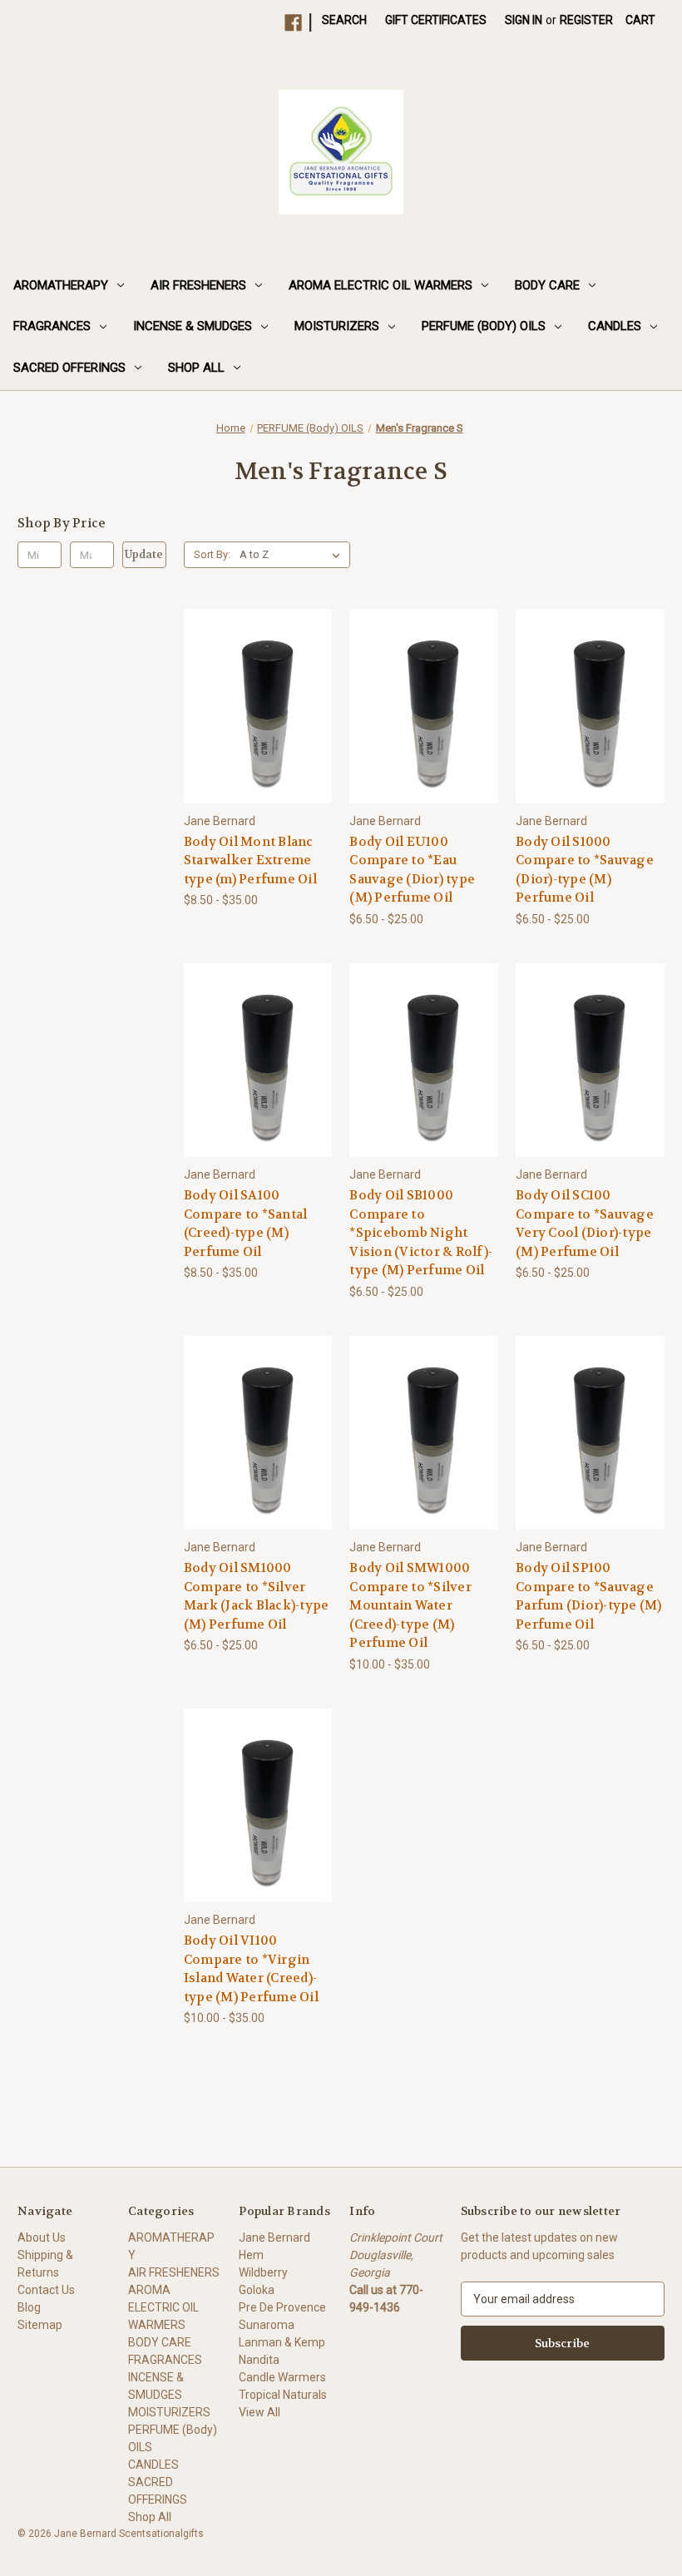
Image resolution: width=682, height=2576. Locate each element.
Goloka (257, 2290)
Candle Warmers (282, 2377)
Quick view (245, 676)
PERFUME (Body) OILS (484, 326)
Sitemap (40, 2325)
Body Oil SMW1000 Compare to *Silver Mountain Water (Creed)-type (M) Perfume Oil (410, 1605)
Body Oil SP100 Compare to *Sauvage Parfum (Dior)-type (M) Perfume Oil (589, 1596)
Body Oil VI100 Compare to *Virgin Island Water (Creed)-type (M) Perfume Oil (251, 1969)
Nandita (259, 2360)
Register (586, 20)
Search (344, 20)
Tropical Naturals (283, 2395)
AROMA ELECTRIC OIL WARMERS (381, 285)
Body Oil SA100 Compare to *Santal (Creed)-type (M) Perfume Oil (246, 1224)
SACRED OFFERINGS (69, 368)
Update (144, 554)
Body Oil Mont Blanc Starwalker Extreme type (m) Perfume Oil (250, 860)
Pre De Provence (282, 2307)
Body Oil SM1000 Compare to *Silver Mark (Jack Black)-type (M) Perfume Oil (257, 1596)
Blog (29, 2307)
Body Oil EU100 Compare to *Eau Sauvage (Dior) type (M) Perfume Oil (412, 870)
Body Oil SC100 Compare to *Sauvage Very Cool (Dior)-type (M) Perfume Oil (585, 1224)
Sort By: (212, 554)
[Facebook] (293, 23)
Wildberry (263, 2272)
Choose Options (258, 736)
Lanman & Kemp (282, 2342)
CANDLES (615, 326)
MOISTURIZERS (337, 326)
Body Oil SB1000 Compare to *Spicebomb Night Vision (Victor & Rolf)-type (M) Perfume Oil (421, 1233)
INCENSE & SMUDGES (193, 326)
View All (259, 2412)
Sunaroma (267, 2325)
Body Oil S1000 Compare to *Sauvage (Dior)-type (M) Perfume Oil (585, 870)
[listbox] (293, 555)
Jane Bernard (274, 2237)
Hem (251, 2255)
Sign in (524, 20)
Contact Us (46, 2290)
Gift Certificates (436, 20)
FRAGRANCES (52, 326)
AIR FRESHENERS (198, 285)
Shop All (196, 368)
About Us (42, 2237)
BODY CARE (547, 285)
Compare (252, 707)
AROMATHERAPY (61, 285)
